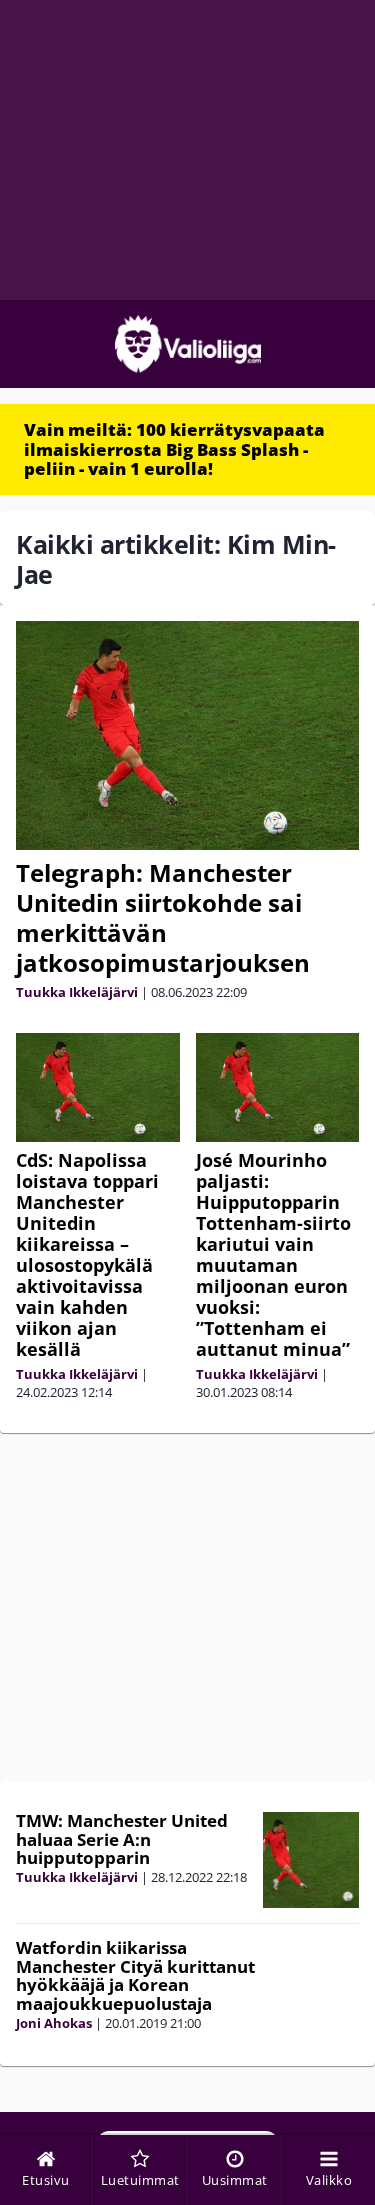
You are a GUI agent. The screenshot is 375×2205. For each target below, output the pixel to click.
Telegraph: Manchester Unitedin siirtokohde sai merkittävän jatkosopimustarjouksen (163, 917)
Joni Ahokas (54, 2023)
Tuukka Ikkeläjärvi (77, 992)
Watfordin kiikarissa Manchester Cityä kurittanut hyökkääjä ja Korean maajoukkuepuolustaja (135, 1975)
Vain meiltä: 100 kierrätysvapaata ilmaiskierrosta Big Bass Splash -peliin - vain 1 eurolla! (174, 449)
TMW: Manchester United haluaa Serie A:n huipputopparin (122, 1839)
